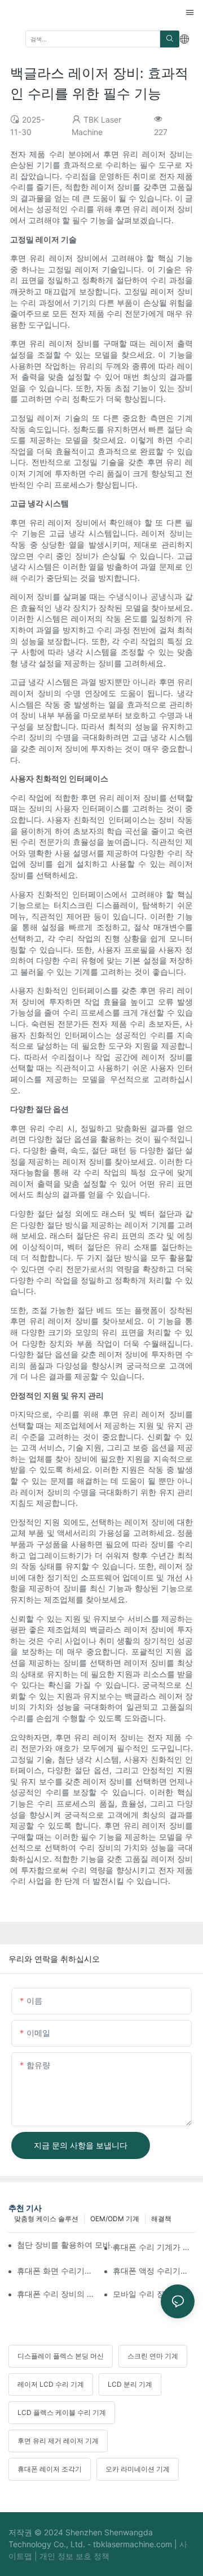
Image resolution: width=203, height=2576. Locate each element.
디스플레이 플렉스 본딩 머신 (61, 2356)
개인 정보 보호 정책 (74, 2556)
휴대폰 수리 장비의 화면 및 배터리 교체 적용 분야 (58, 2294)
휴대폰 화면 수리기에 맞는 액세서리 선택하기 (58, 2271)
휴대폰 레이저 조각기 (50, 2469)
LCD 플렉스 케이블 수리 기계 (62, 2412)
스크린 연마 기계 (153, 2356)
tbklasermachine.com (134, 2544)
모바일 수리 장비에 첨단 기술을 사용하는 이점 (154, 2294)
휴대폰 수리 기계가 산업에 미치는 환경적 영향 (154, 2247)
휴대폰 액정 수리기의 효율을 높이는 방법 (154, 2271)
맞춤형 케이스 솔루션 (46, 2219)
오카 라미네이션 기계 (138, 2469)
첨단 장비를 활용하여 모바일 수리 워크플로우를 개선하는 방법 (70, 2245)
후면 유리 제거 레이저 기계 (58, 2441)
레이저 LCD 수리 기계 (51, 2384)
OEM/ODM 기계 (115, 2219)
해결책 (161, 2219)
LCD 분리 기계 (130, 2384)
